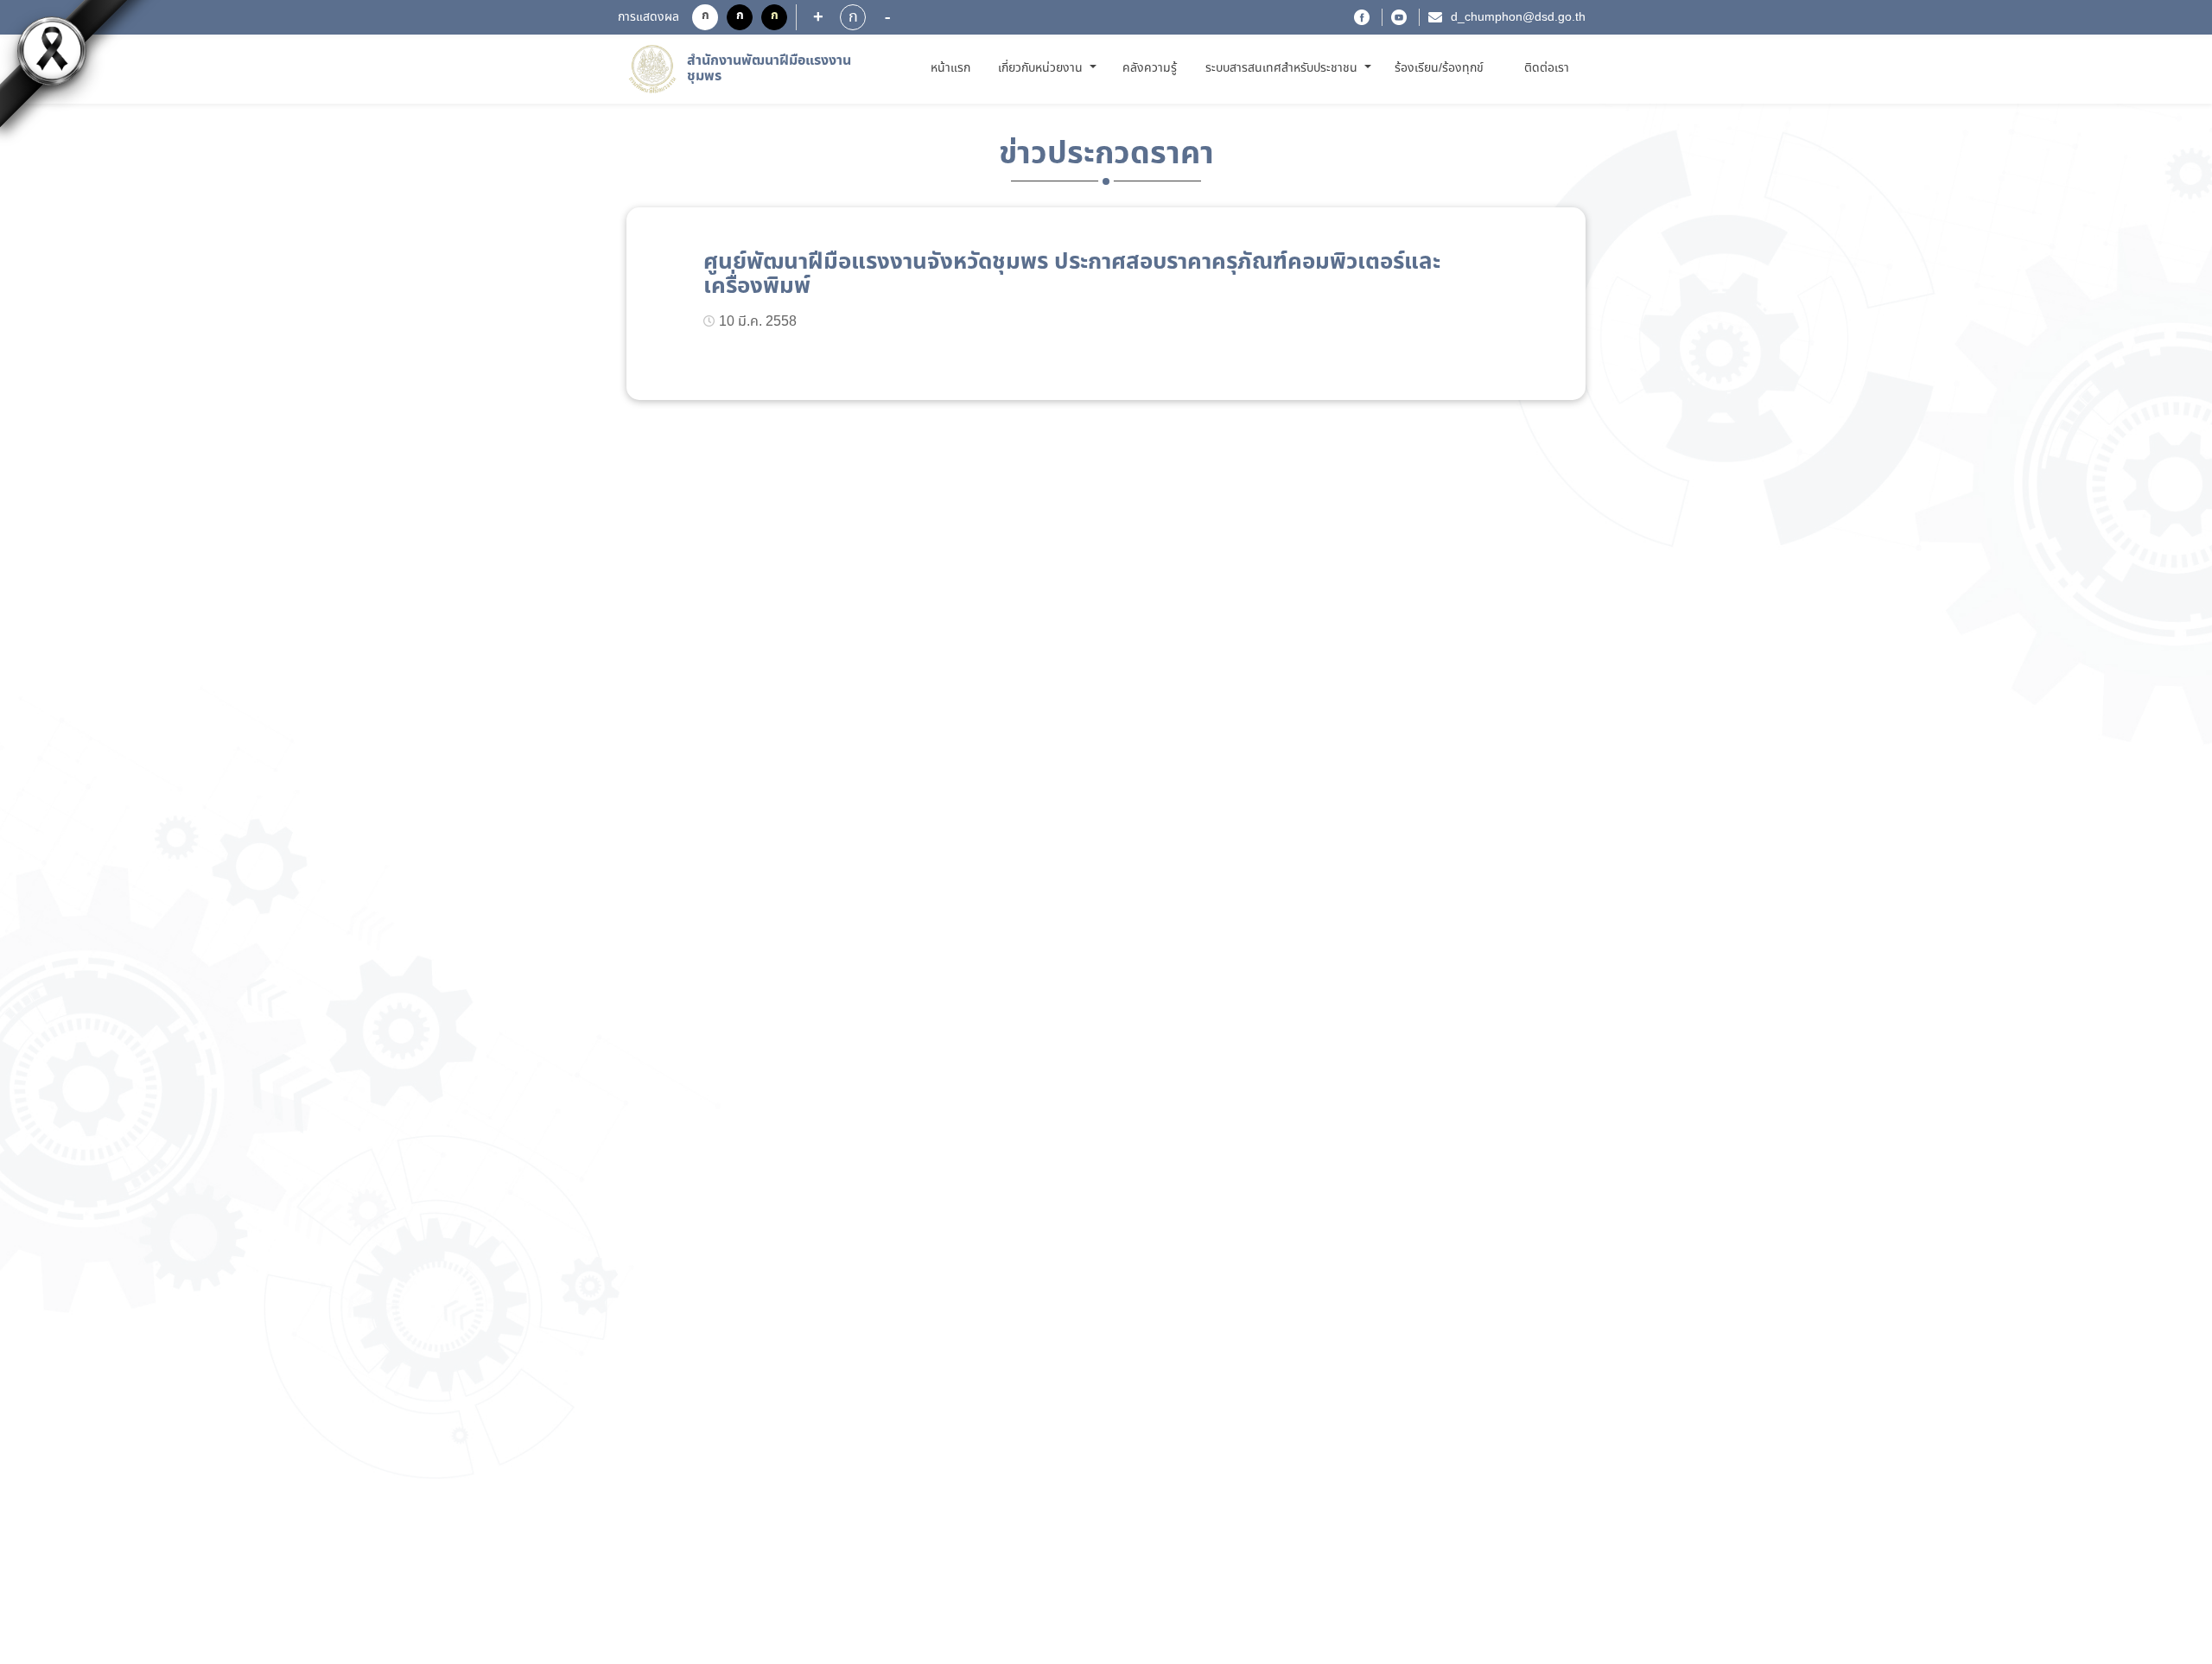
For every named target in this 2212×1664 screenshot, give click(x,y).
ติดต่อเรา (1547, 68)
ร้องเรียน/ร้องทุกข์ (1439, 68)
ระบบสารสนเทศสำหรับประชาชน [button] (1283, 68)
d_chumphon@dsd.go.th (1518, 17)
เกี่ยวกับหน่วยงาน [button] (1042, 68)
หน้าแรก (953, 68)
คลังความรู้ (1150, 68)
